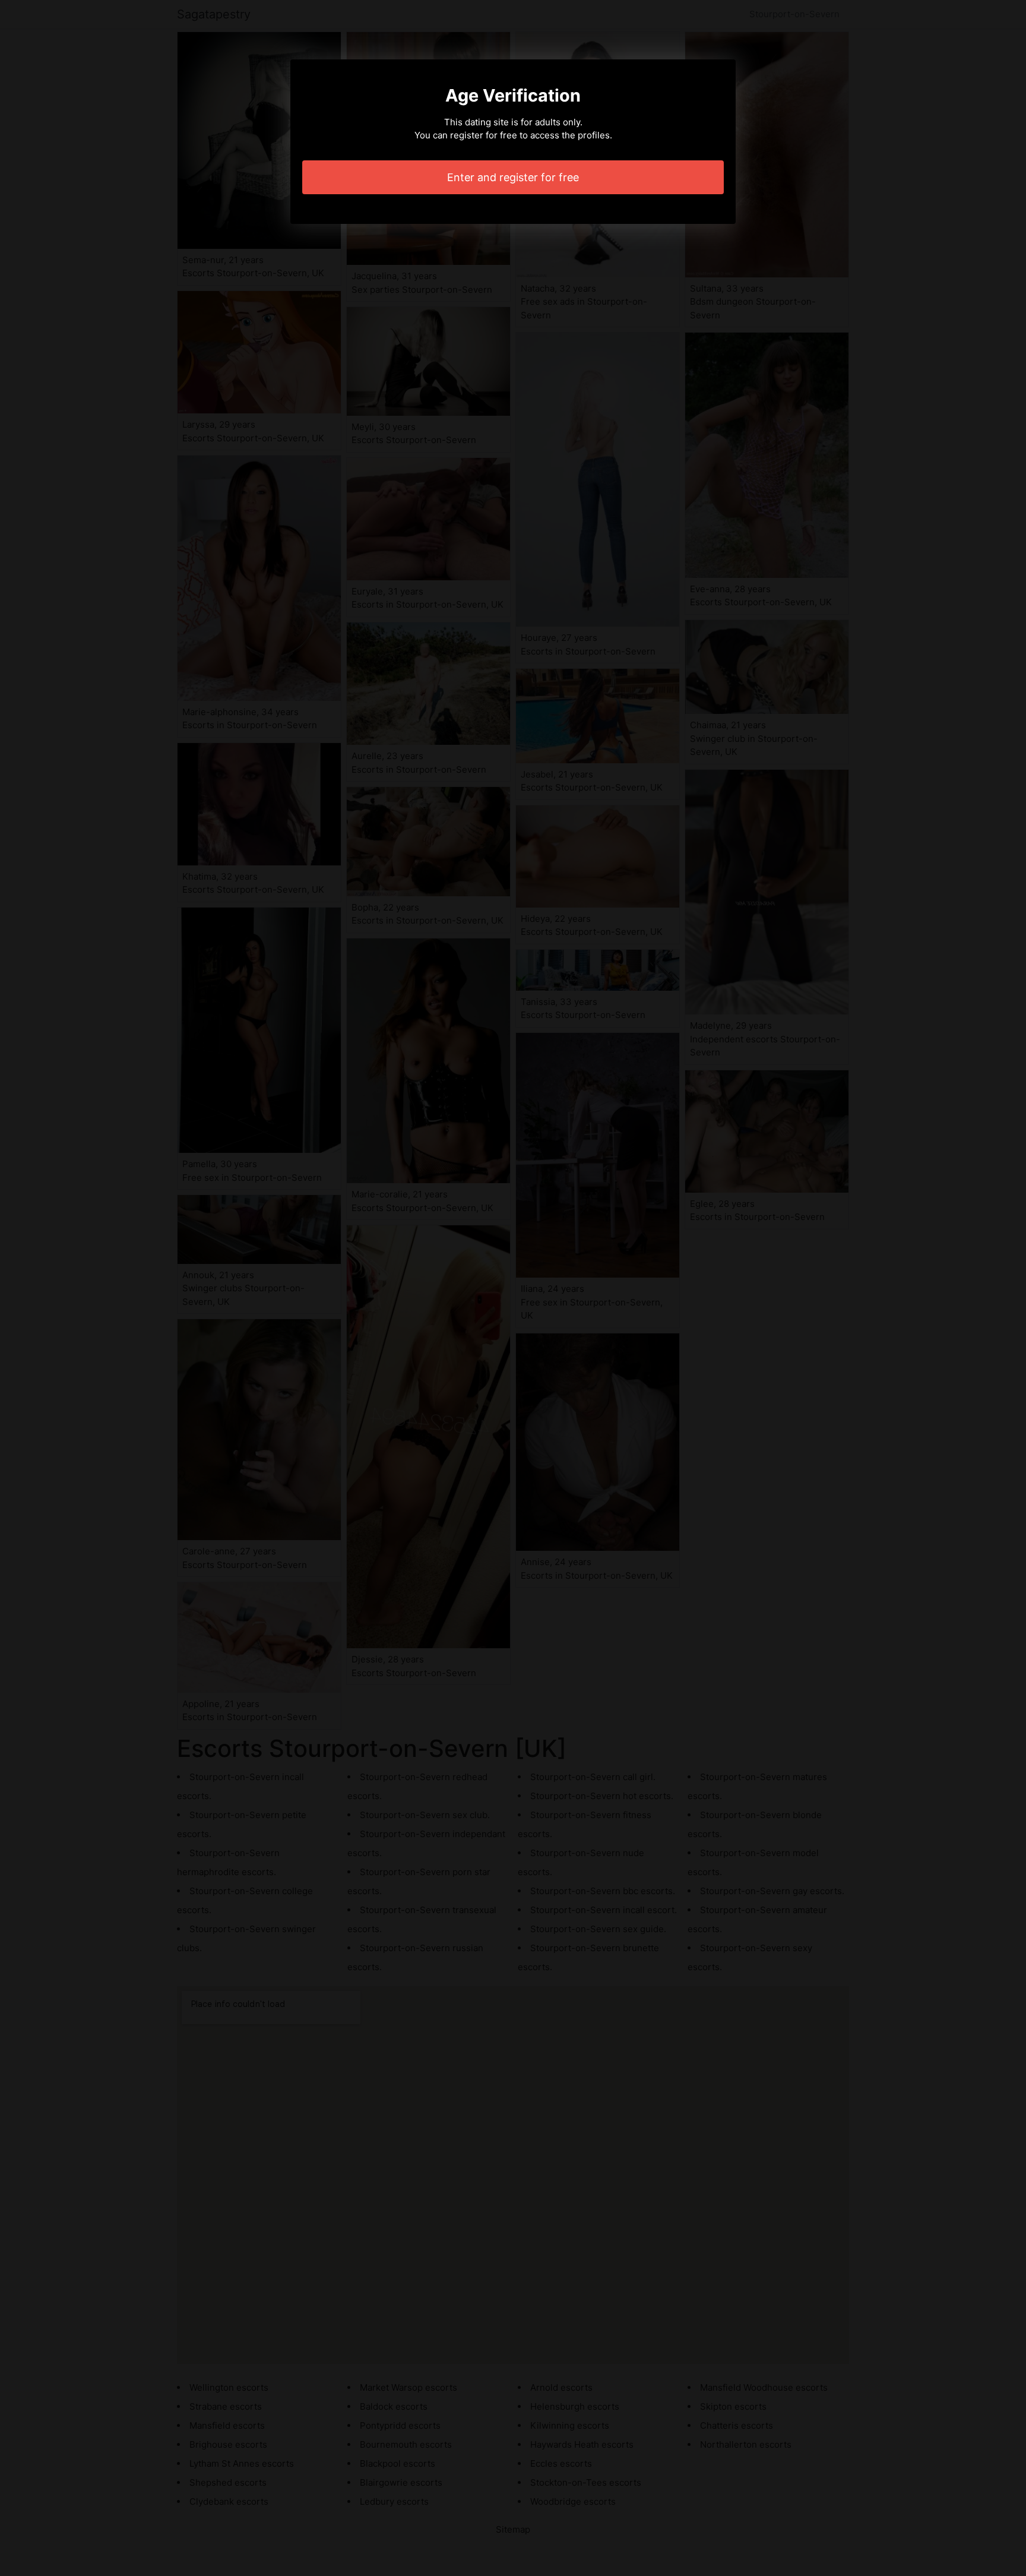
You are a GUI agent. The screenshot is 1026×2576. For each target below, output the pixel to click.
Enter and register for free (513, 177)
